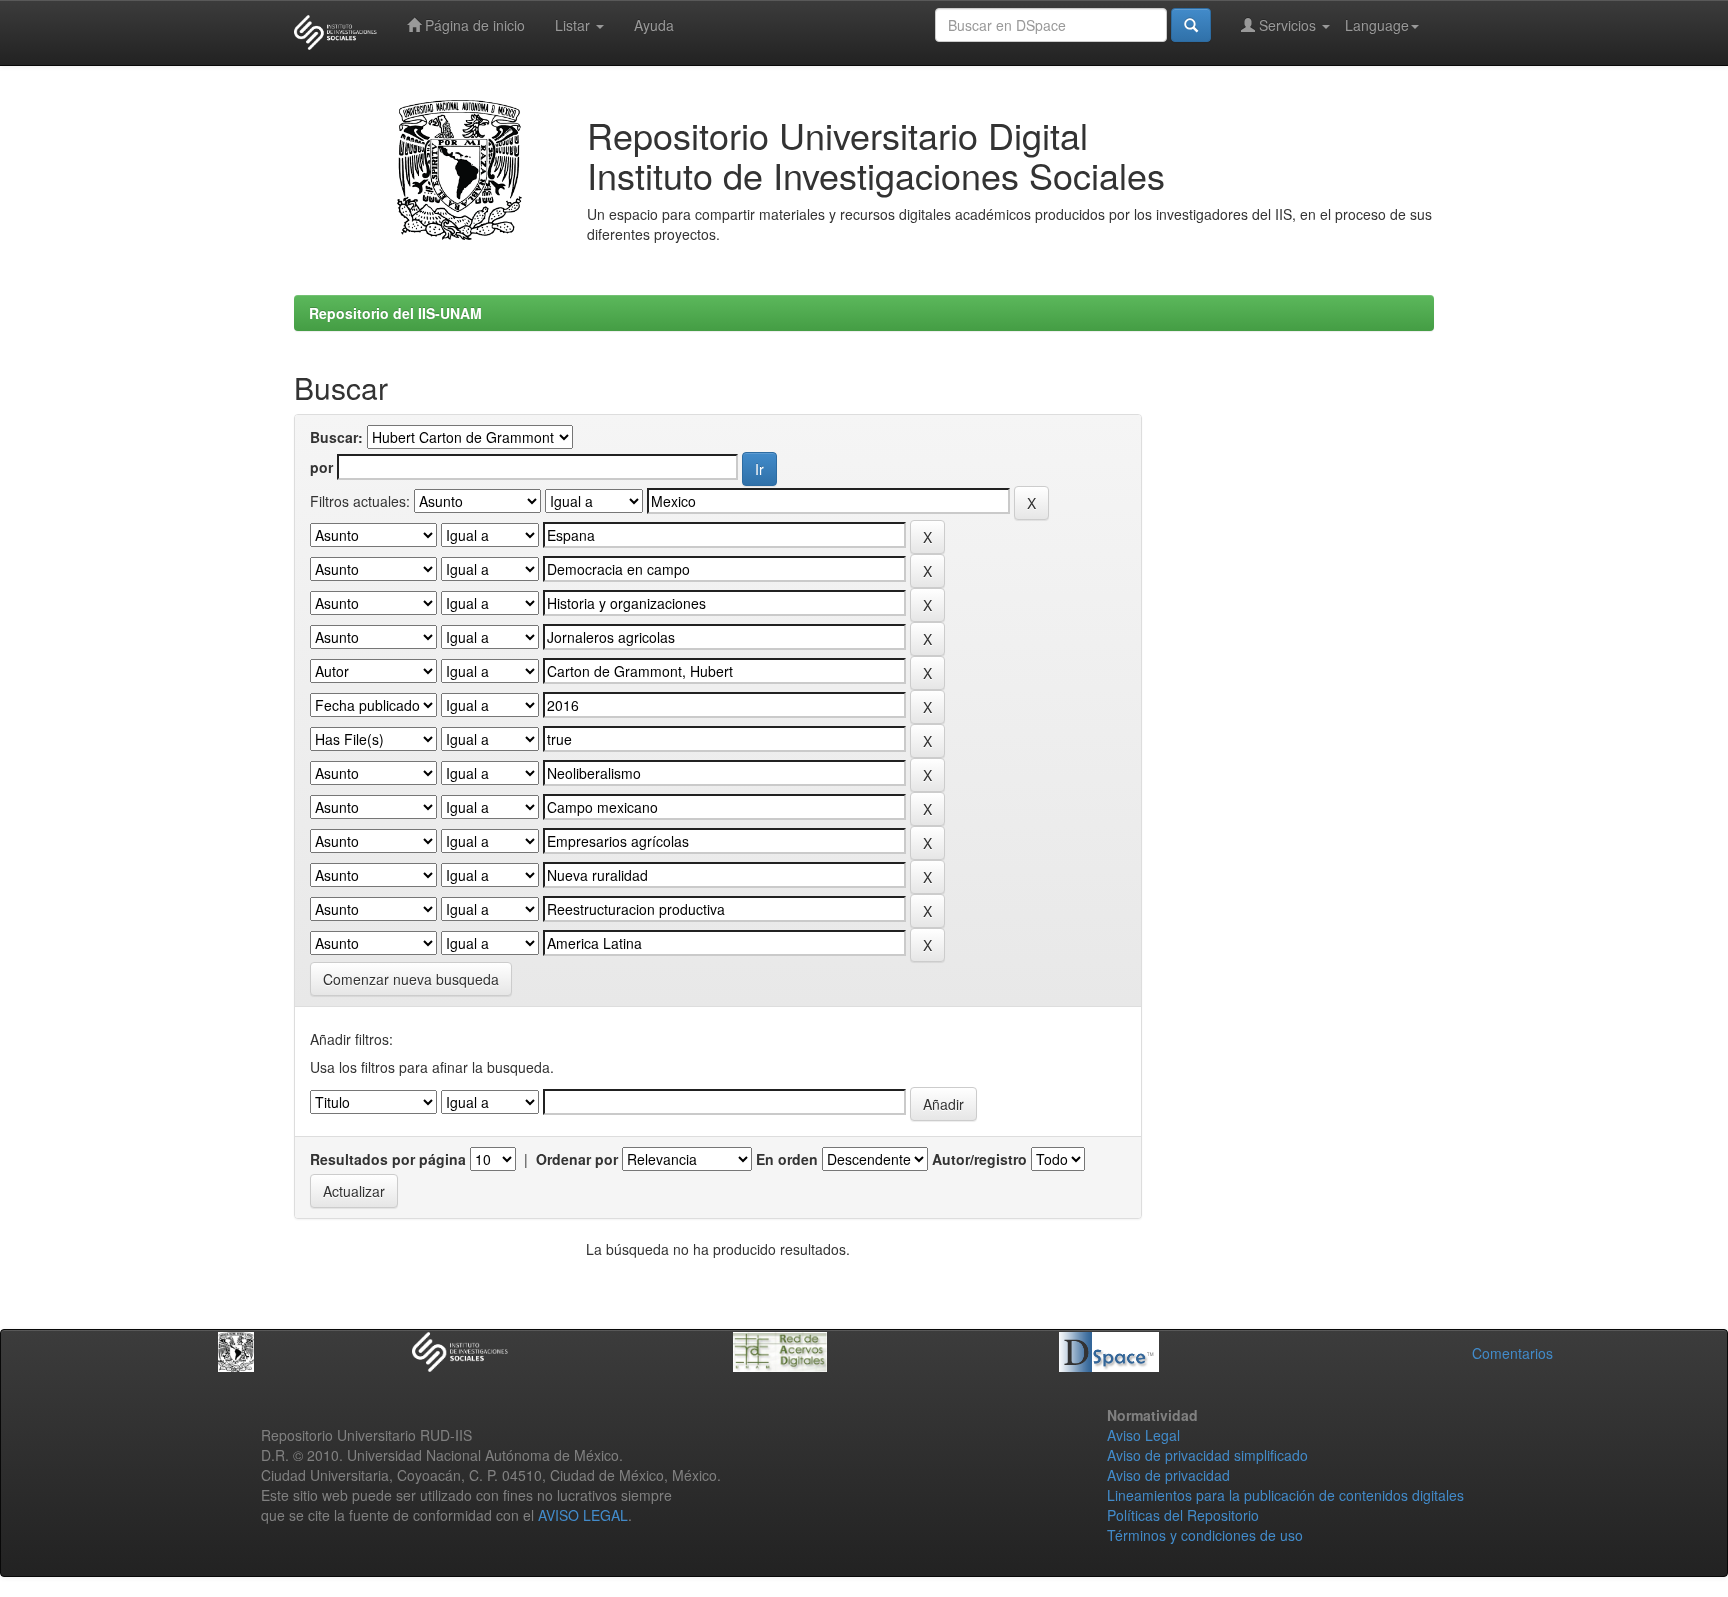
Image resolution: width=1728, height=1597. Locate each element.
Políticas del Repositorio (1183, 1515)
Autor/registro (979, 1159)
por (321, 467)
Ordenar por (577, 1159)
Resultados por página (388, 1159)
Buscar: (336, 437)
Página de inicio (473, 25)
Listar (574, 25)
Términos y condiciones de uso (1205, 1535)
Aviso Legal (1143, 1435)
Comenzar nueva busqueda (411, 979)
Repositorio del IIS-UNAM (395, 313)
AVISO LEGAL (583, 1515)
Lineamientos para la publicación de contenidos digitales (1285, 1495)
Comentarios (1512, 1353)
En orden (787, 1159)
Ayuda (654, 25)
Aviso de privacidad (1168, 1475)
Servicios (1287, 25)
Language (1377, 25)
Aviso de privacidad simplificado (1207, 1455)
